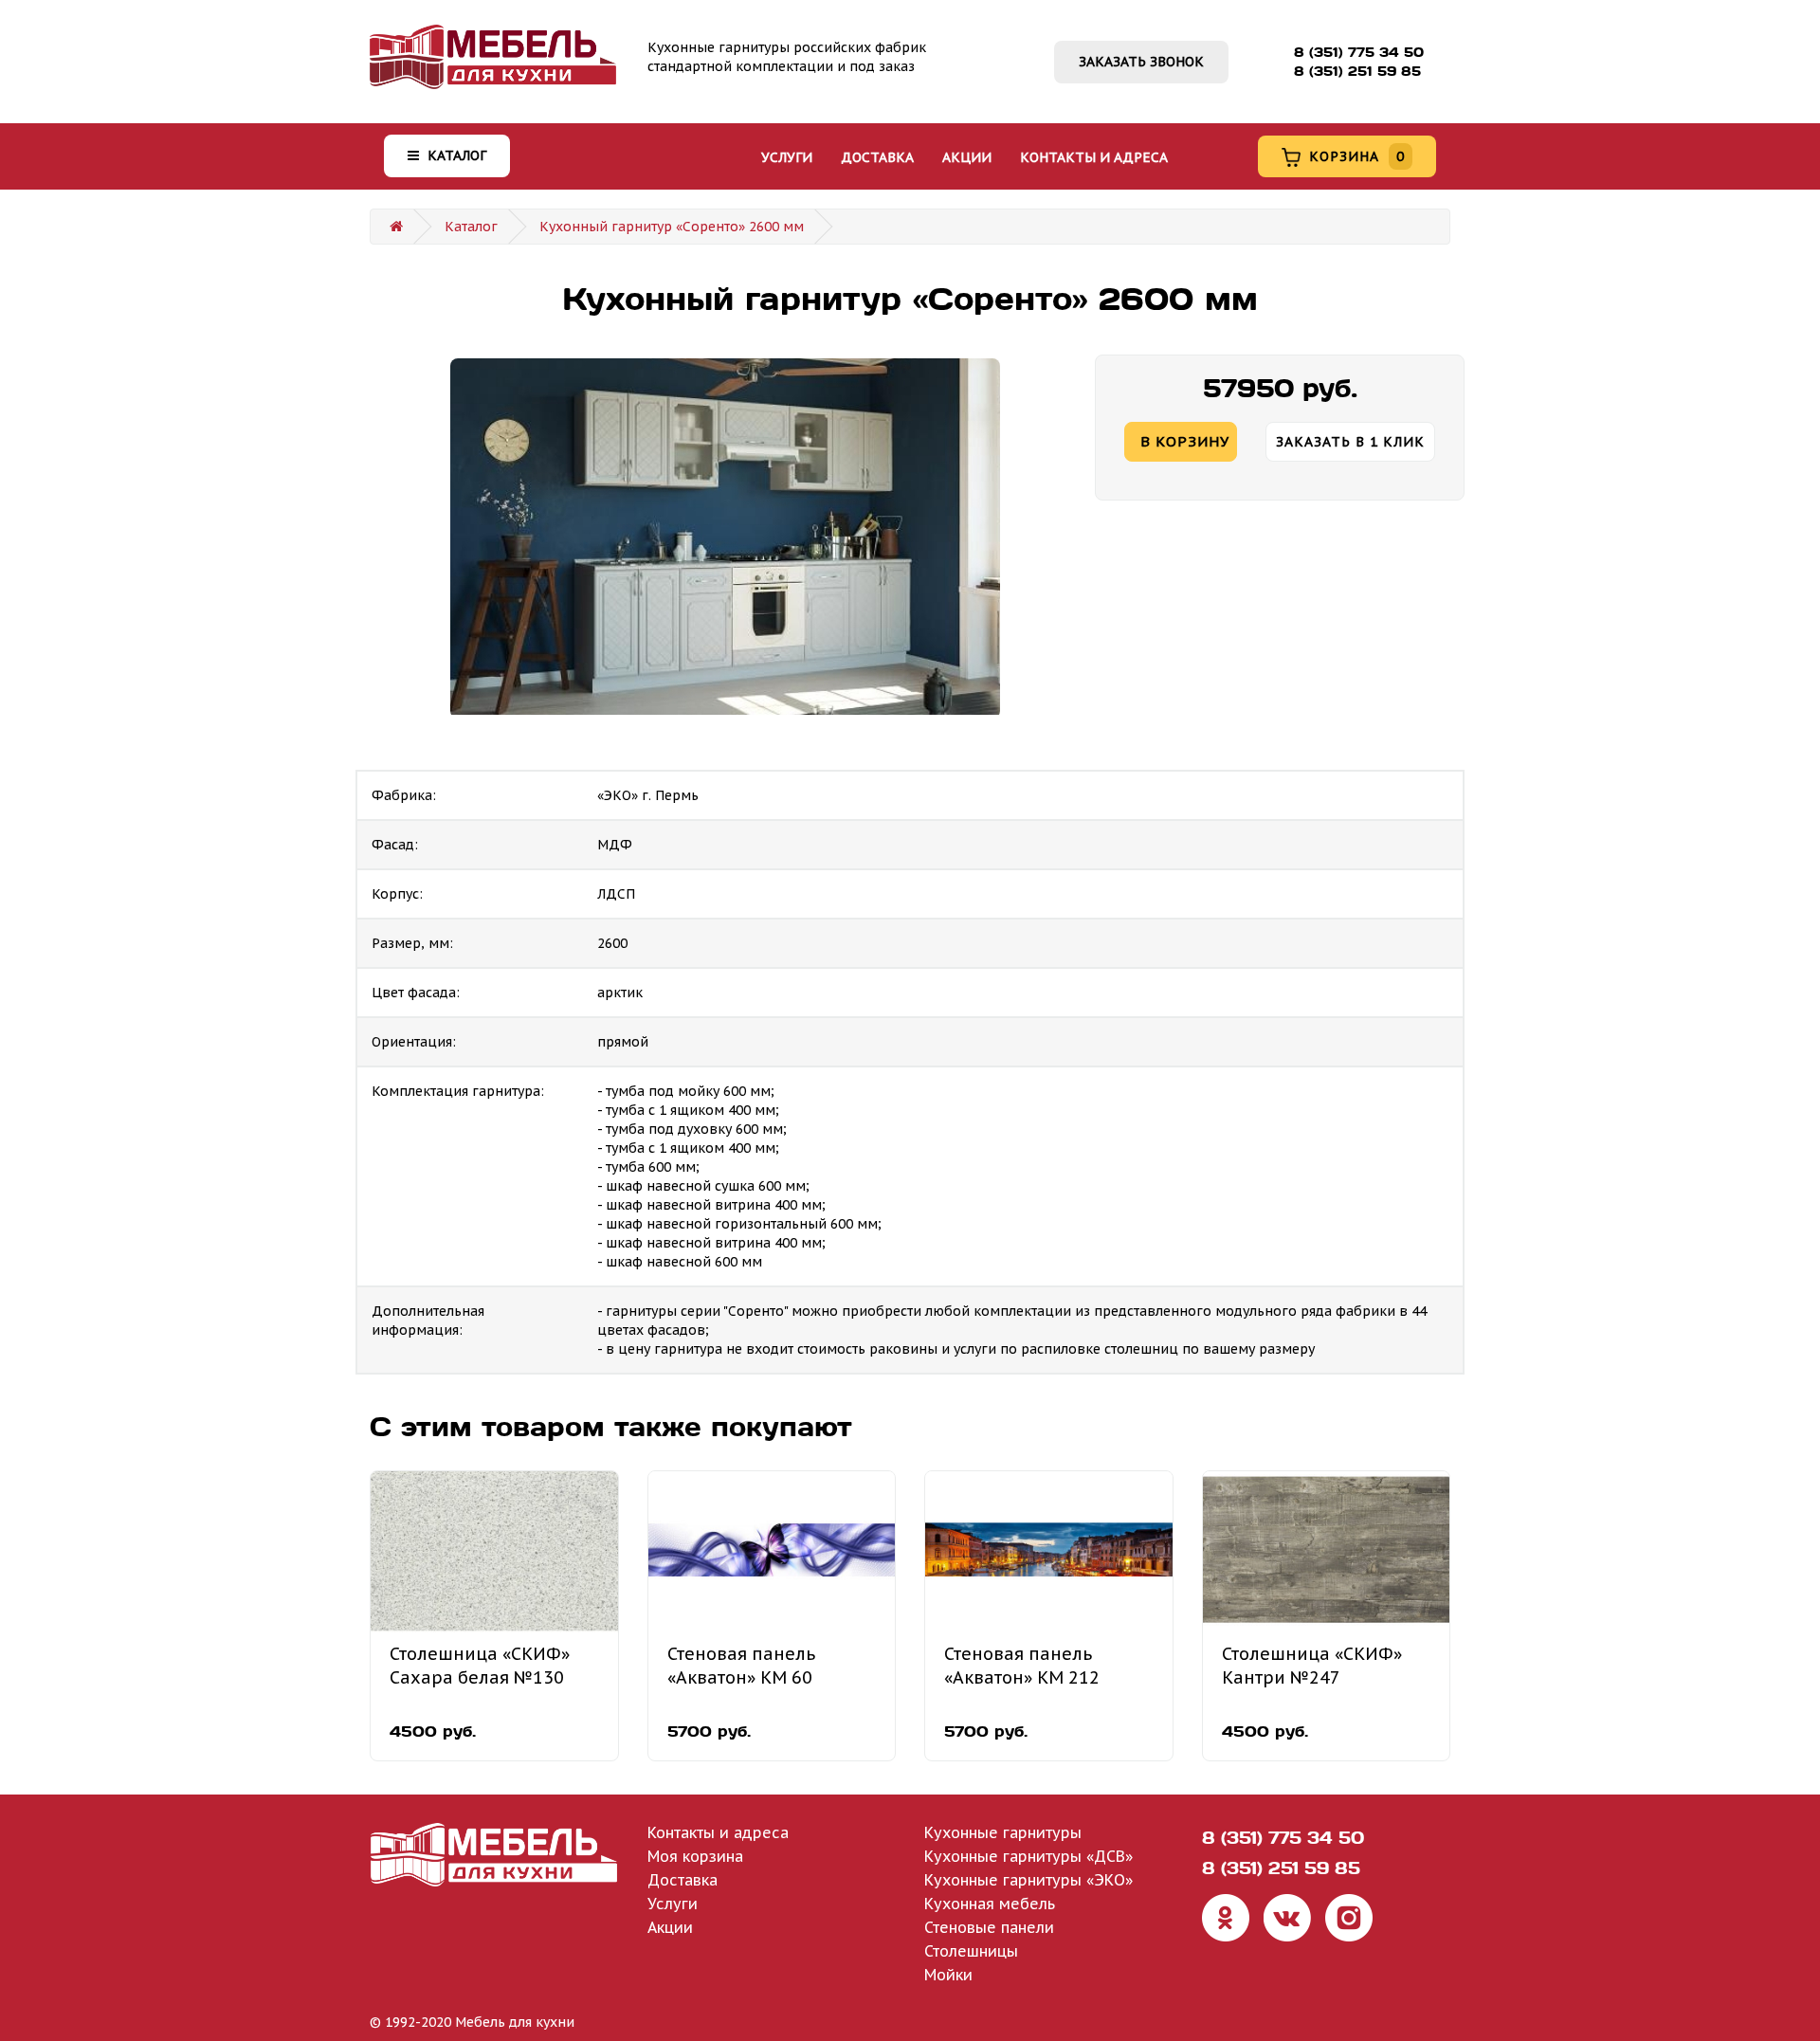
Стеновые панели (989, 1927)
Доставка (877, 157)
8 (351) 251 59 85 (1357, 71)
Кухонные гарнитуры (1003, 1832)
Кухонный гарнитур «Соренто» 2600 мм (672, 227)
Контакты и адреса (1094, 157)
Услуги (787, 157)
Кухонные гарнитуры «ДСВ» (1028, 1856)
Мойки (948, 1975)
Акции (967, 157)
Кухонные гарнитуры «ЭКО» (1028, 1880)
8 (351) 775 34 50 (1359, 52)
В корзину (1185, 441)
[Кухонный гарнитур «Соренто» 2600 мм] (725, 538)
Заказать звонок (1141, 62)
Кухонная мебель (990, 1904)
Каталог (455, 155)
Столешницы (971, 1951)
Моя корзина (695, 1856)
